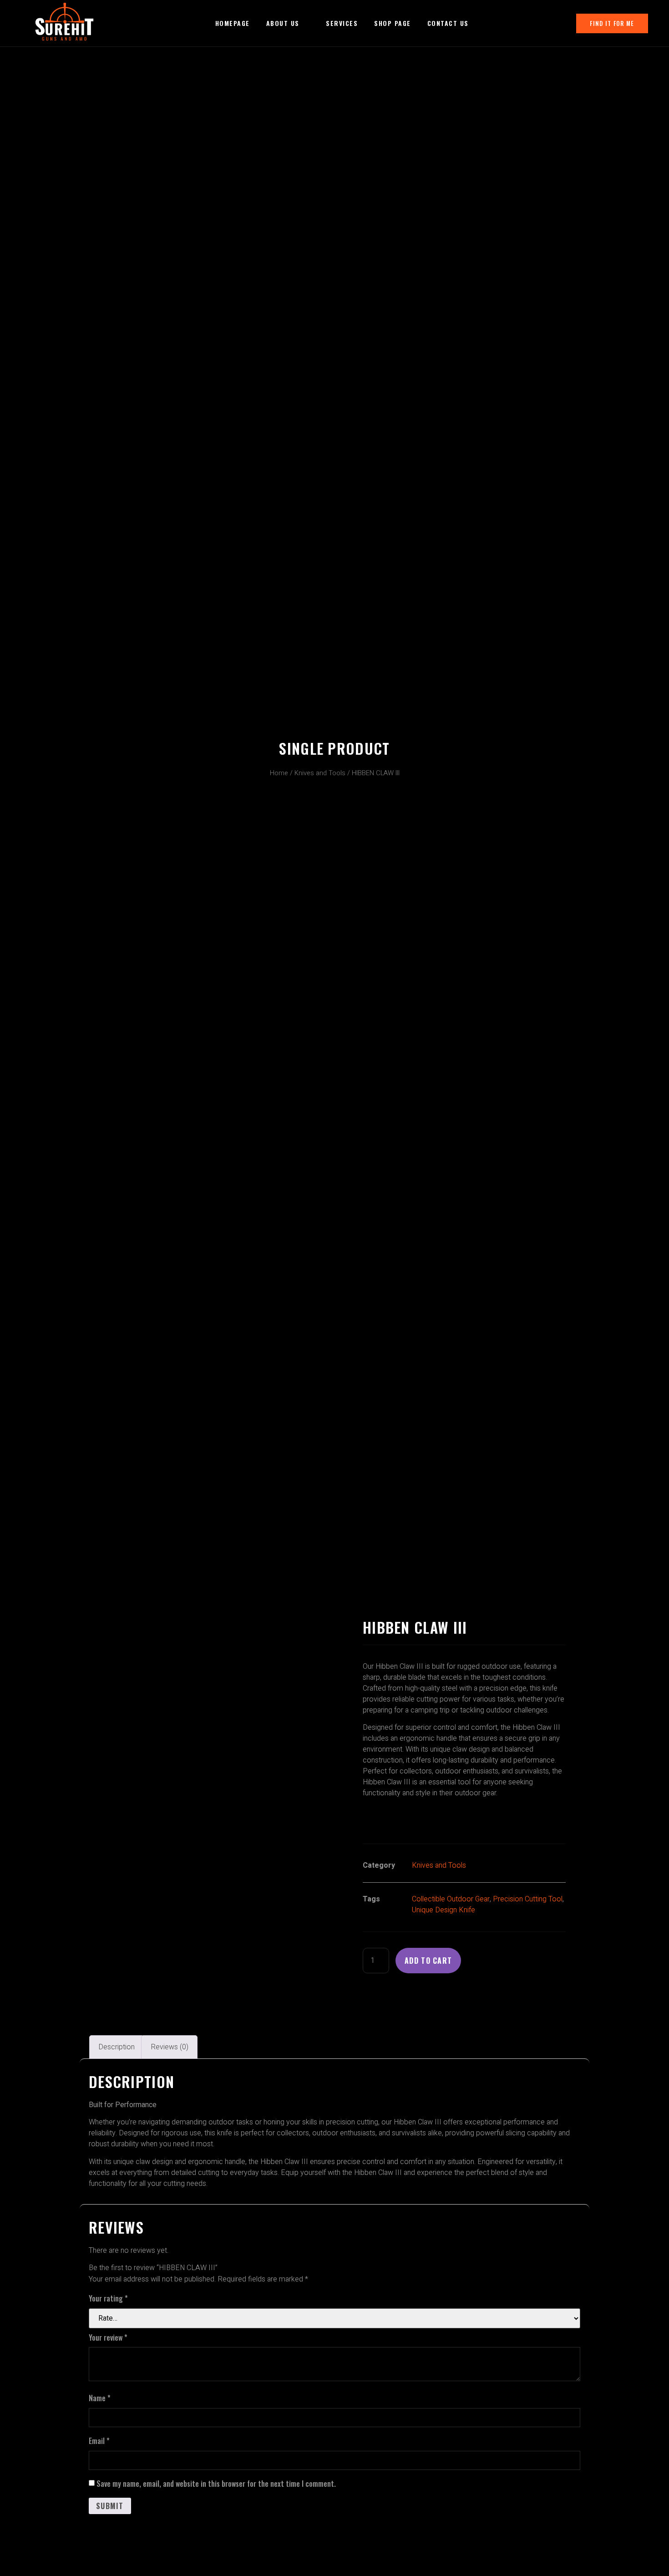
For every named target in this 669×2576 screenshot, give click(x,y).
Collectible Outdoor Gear (451, 1899)
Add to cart (428, 1961)
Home (279, 773)
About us (283, 23)
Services (342, 23)
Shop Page (393, 23)
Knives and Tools (320, 773)
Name (100, 2398)
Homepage (233, 23)
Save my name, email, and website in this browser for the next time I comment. (216, 2484)
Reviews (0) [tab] (170, 2047)
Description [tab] (117, 2047)
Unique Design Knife (443, 1910)
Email (99, 2441)
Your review (108, 2337)
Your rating (108, 2298)
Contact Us (448, 23)
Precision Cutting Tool (528, 1899)
